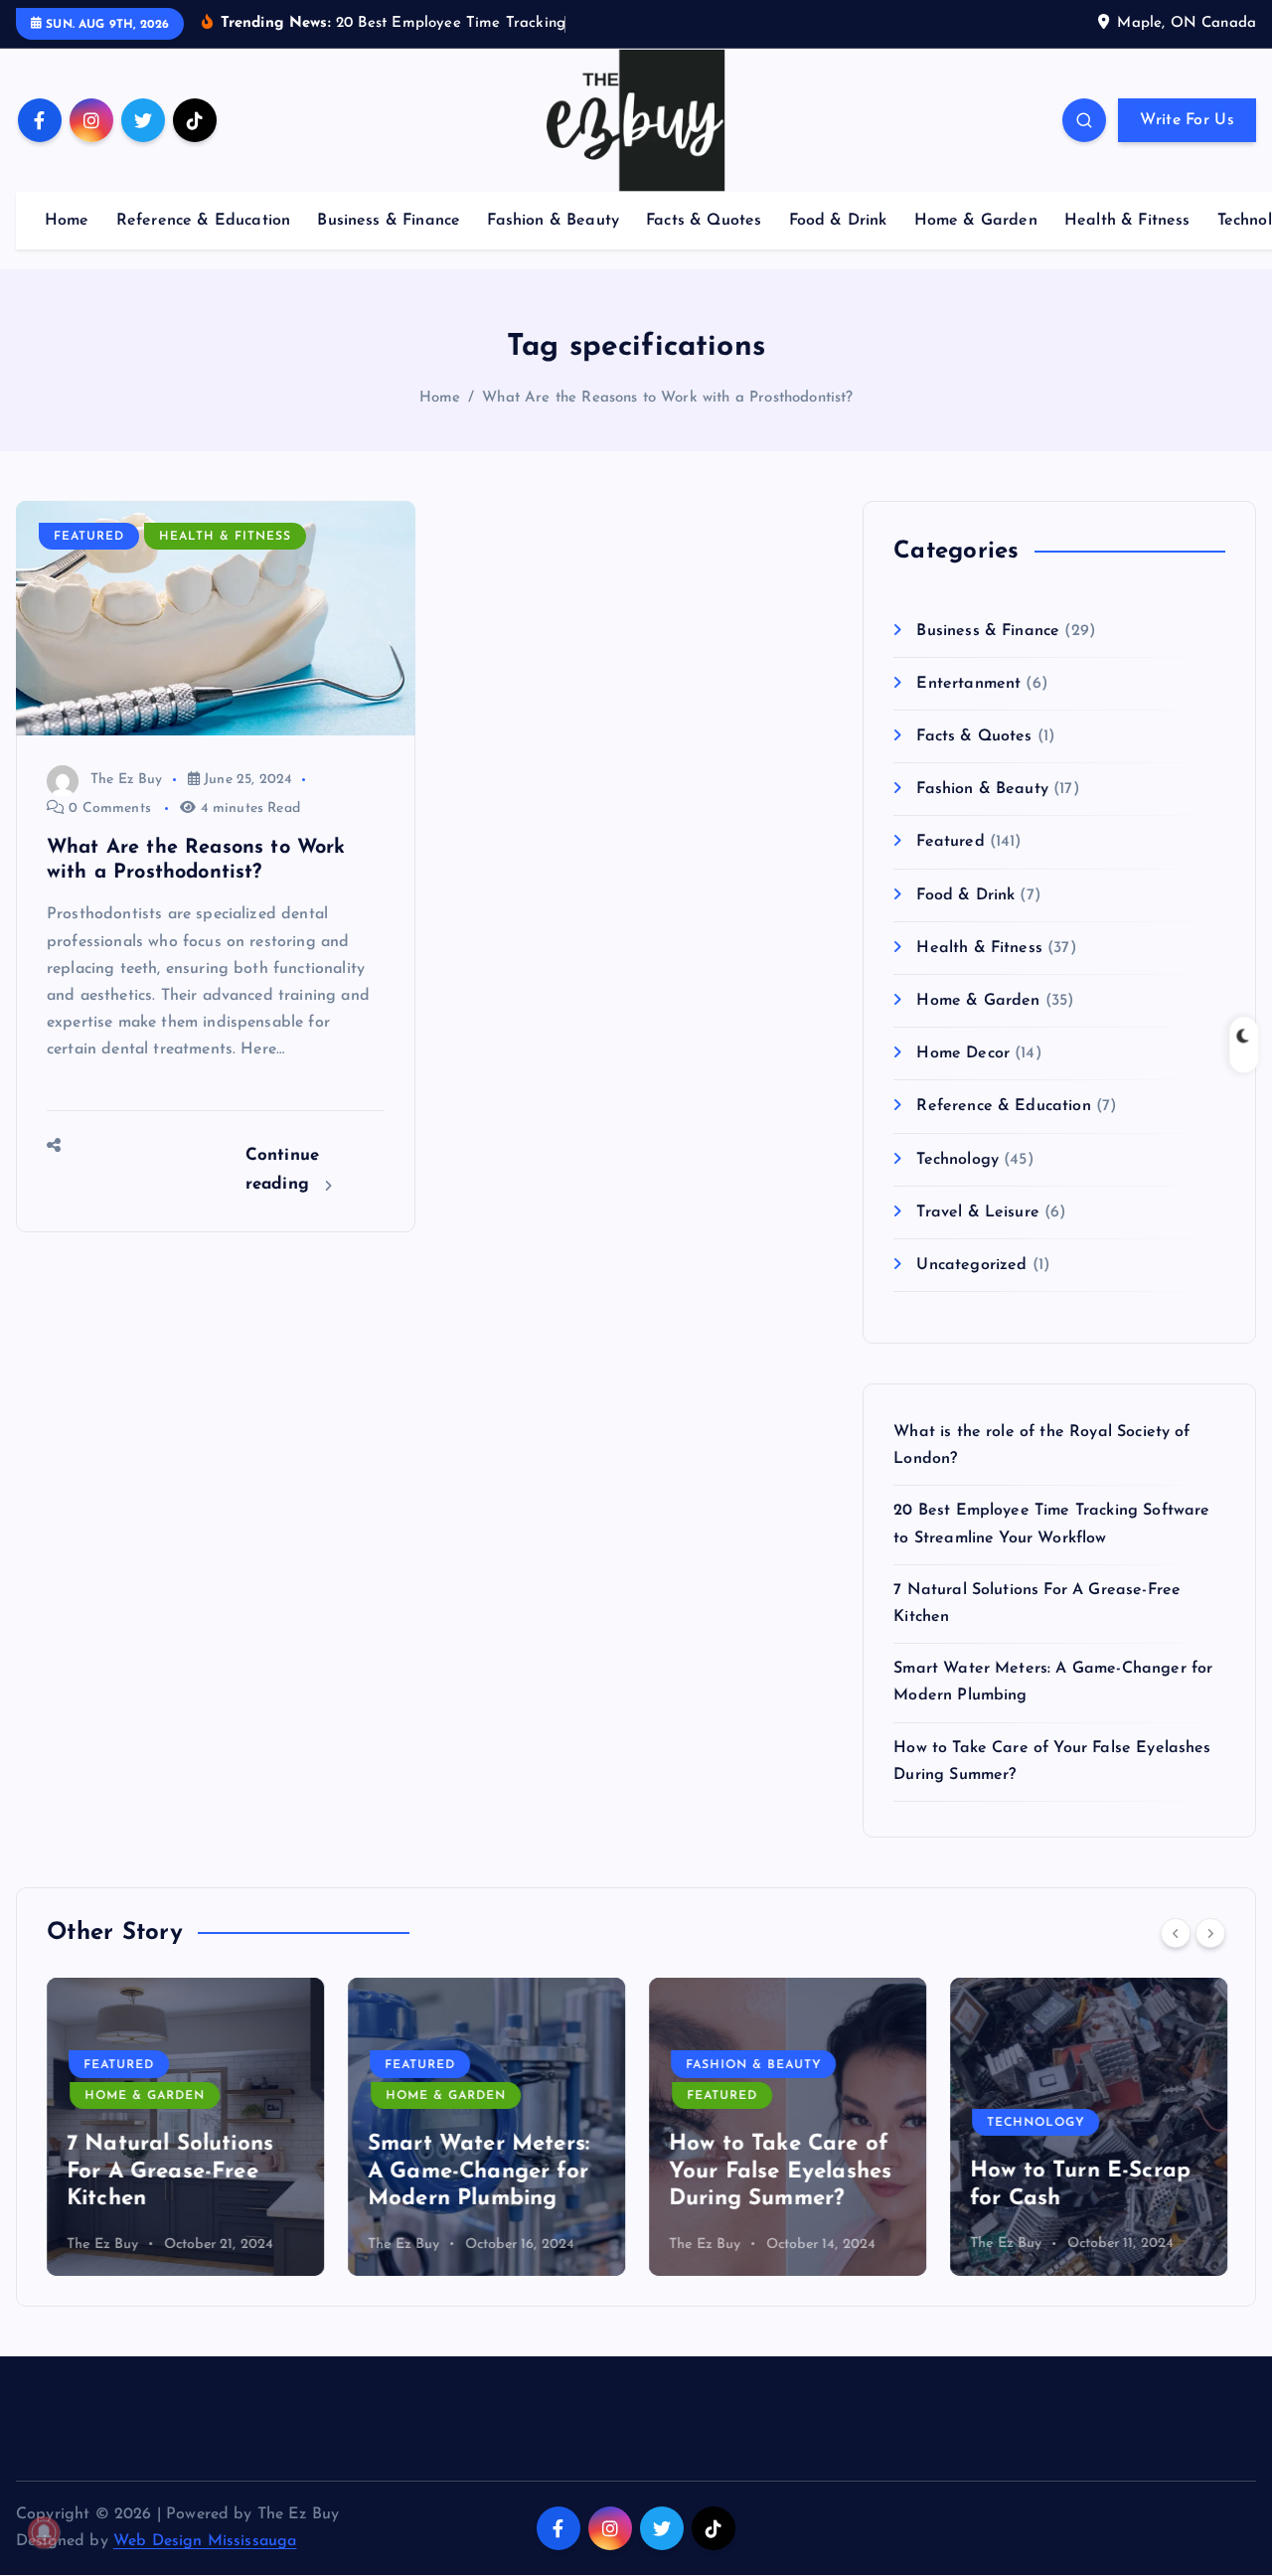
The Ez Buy (127, 780)
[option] (185, 2127)
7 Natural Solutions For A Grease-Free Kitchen (170, 2172)
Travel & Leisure (978, 1212)
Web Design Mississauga (205, 2541)
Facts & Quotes (704, 221)
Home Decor (963, 1053)
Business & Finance (389, 221)
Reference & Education (203, 221)
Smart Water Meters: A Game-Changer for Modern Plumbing (478, 2172)
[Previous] (1176, 1933)
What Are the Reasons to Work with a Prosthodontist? (667, 398)
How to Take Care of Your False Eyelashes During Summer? (780, 2172)
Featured (89, 537)
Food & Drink (838, 221)
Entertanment (968, 684)
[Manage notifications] (44, 2532)
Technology (957, 1160)
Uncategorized (971, 1265)
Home (67, 221)
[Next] (1210, 1933)
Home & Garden (976, 221)
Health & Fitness (1127, 221)
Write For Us (1187, 120)
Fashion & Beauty (553, 221)
